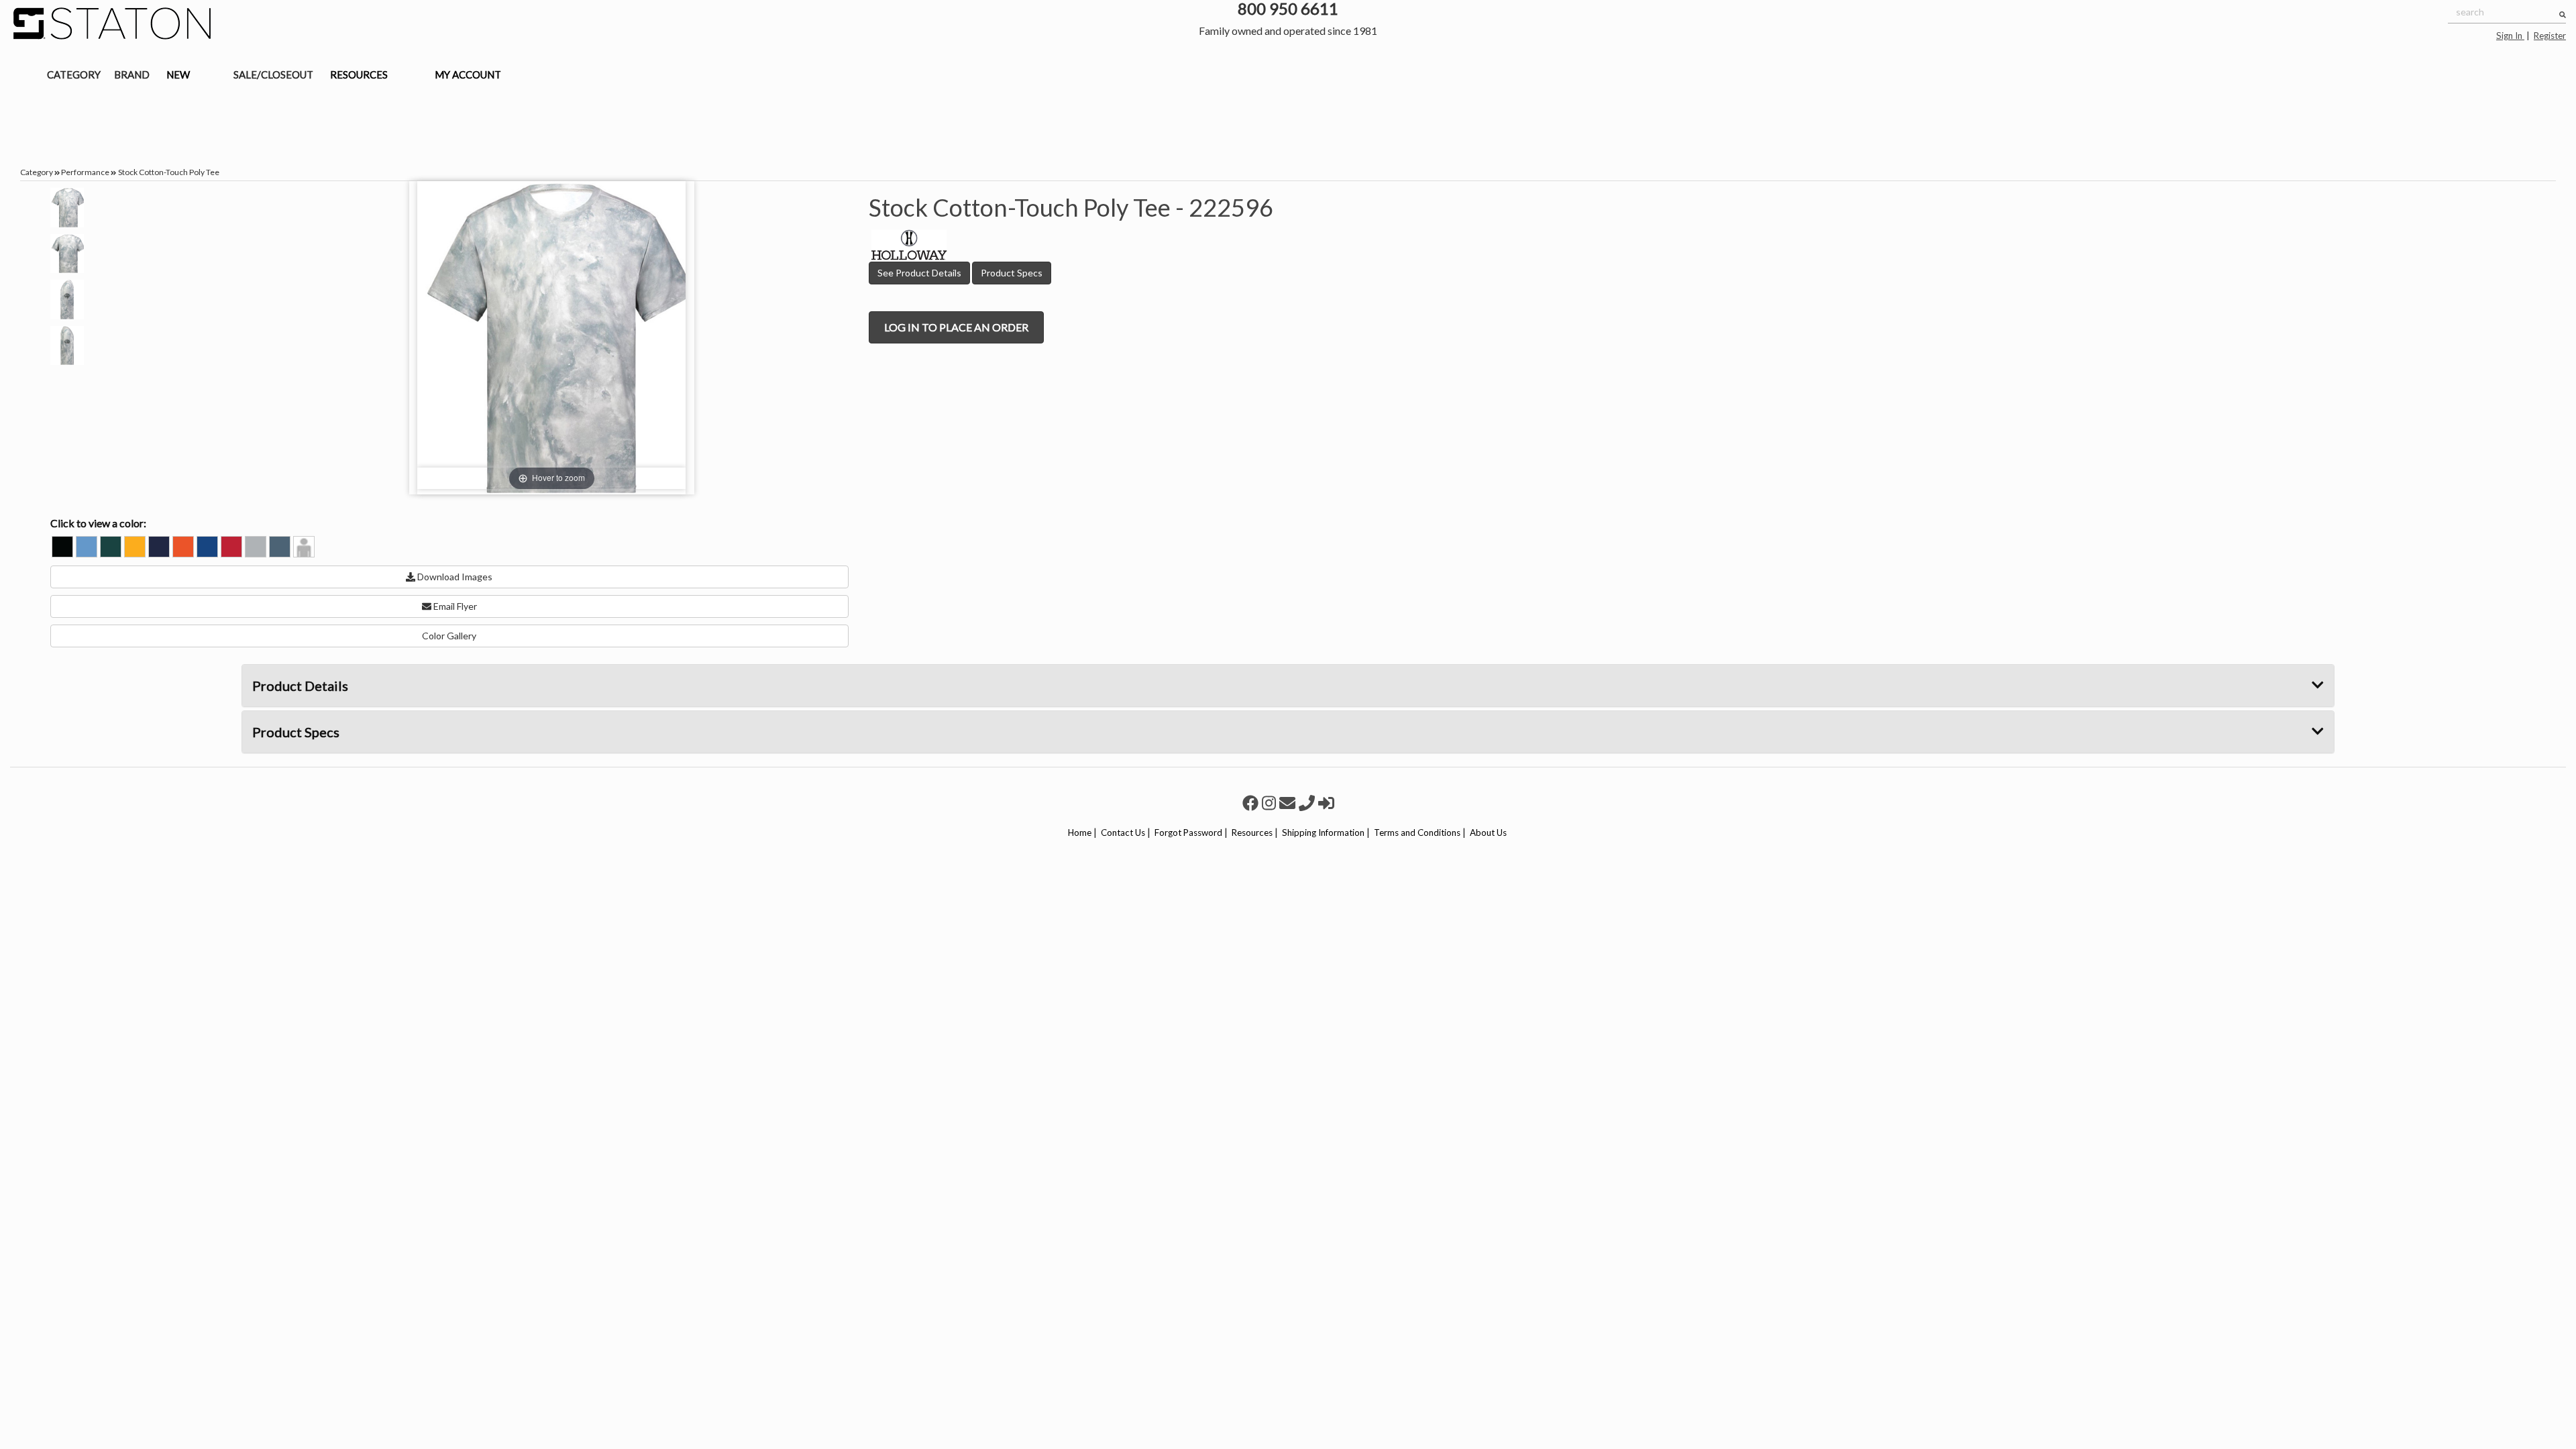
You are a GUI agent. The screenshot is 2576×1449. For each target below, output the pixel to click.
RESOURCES (359, 74)
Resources (1252, 833)
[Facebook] (1252, 803)
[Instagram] (1271, 803)
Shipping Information (1323, 833)
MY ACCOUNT (468, 74)
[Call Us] (1308, 803)
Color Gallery (449, 636)
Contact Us (1123, 833)
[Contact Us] (1289, 803)
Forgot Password (1188, 833)
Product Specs (1012, 273)
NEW (178, 74)
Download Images (454, 577)
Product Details (300, 686)
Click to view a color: (98, 523)
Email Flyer (454, 606)
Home (1080, 833)
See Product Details (919, 273)
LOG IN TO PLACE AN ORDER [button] (956, 327)
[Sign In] (1326, 803)
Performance (85, 172)
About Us (1488, 833)
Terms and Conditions (1417, 833)
